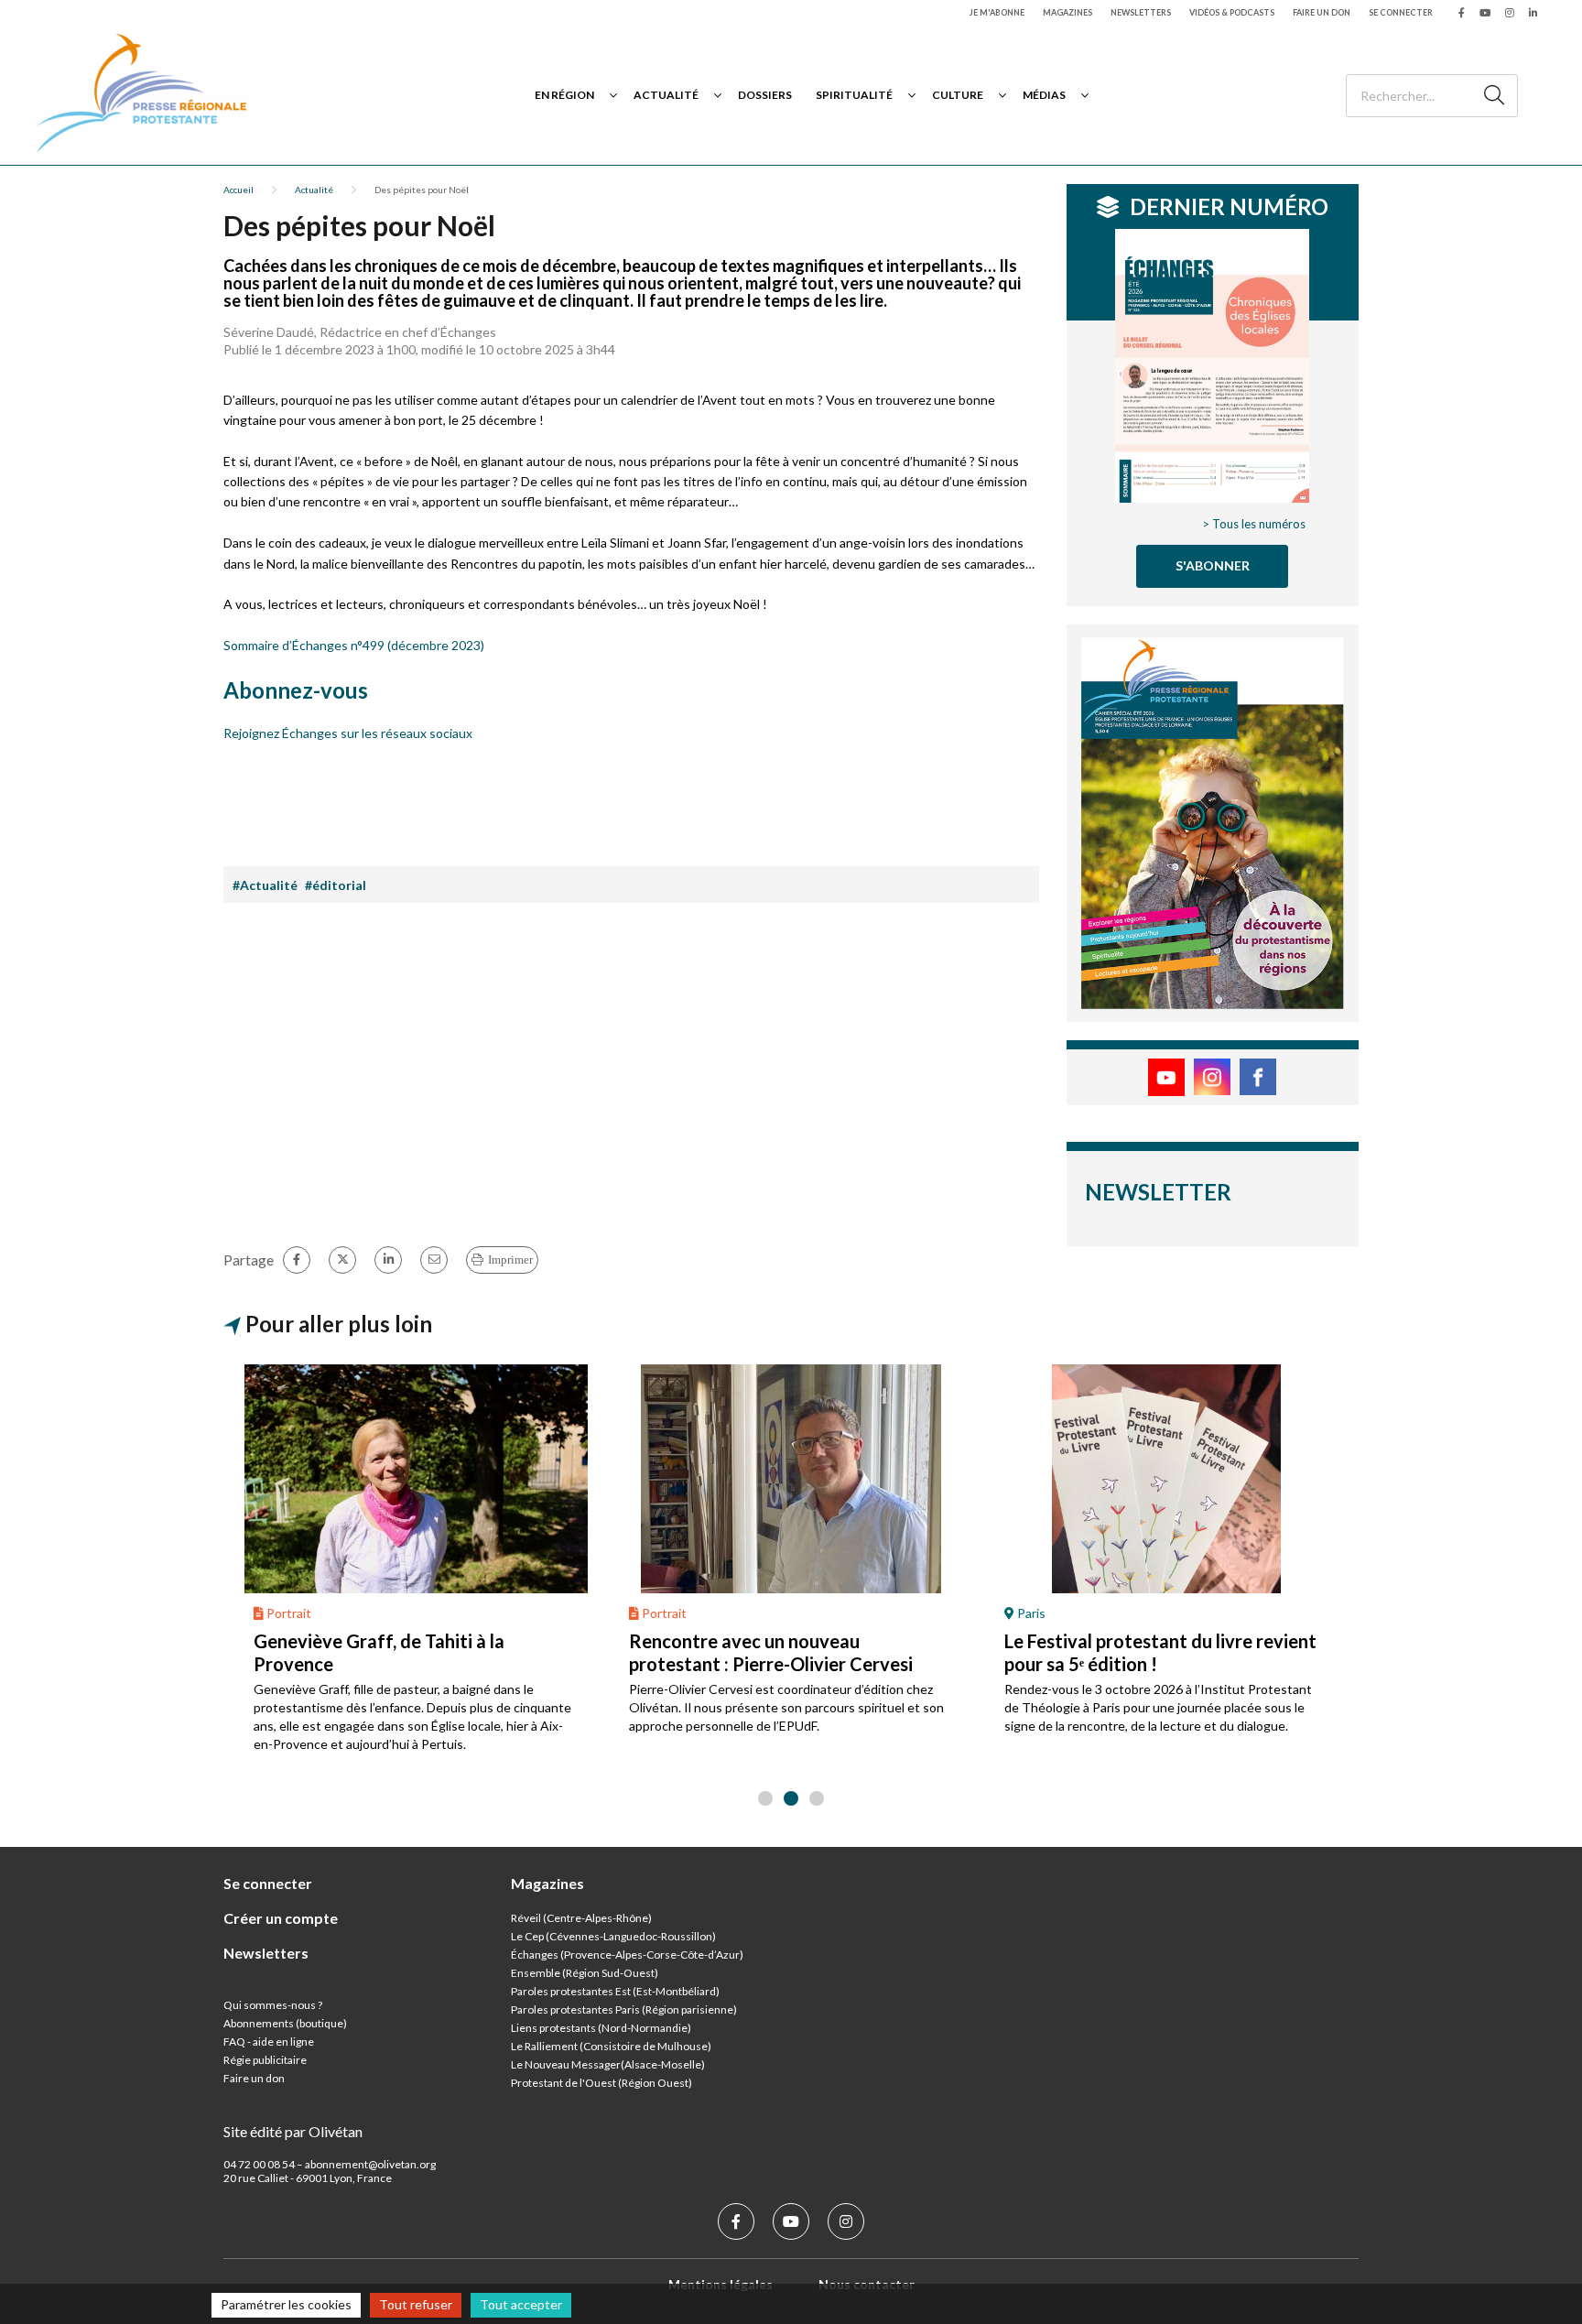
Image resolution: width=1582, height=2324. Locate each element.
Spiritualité (854, 95)
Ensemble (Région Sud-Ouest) (585, 1973)
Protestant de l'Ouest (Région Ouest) (601, 2083)
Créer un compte (281, 1918)
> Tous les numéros (1254, 524)
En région (564, 95)
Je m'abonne (997, 12)
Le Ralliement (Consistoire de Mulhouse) (611, 2046)
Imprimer (510, 1260)
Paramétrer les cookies (286, 2304)
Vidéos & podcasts (1232, 12)
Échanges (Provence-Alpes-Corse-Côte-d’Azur (625, 1955)
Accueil (238, 190)
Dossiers (765, 95)
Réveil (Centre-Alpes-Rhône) (581, 1918)
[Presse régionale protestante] (142, 95)
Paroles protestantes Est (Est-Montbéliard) (615, 1991)
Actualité (666, 95)
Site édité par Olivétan (293, 2131)
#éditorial (336, 885)
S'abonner (1213, 565)
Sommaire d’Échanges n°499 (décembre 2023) (354, 645)
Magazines (1067, 12)
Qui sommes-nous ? (273, 2005)
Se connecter (1401, 12)
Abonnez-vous (296, 690)
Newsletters (1141, 12)
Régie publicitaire (265, 2060)
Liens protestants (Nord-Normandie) (601, 2028)
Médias (1044, 95)
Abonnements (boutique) (285, 2023)
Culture (958, 95)
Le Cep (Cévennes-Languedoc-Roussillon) (613, 1936)
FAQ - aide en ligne (269, 2042)
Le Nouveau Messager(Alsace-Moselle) (608, 2064)
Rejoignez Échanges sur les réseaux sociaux (348, 733)
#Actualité (265, 885)
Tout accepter (521, 2304)
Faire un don (1322, 12)
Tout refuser (416, 2304)
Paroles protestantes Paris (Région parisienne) (624, 2009)
